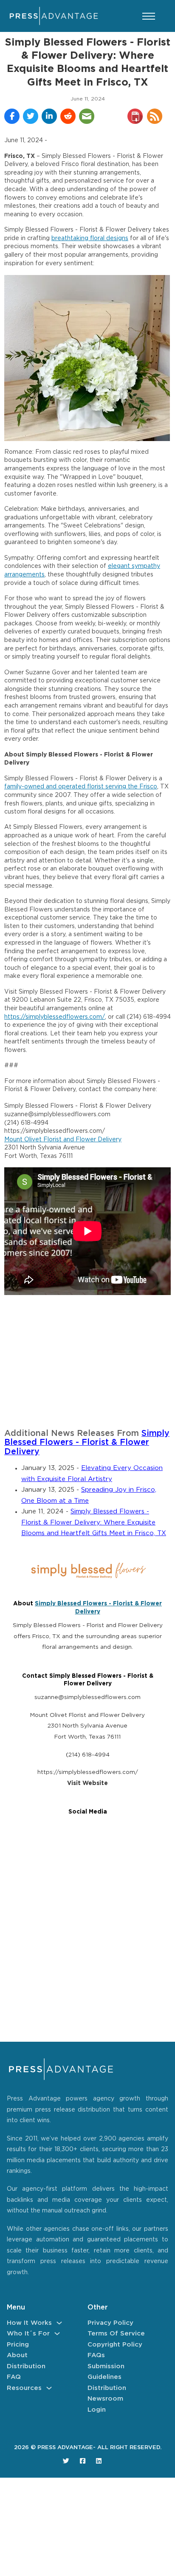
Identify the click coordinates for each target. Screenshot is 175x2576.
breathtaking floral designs (90, 238)
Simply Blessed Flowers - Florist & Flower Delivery (87, 1443)
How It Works (29, 2323)
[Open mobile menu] (149, 16)
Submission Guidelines (106, 2372)
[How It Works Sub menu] (59, 2323)
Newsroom (105, 2399)
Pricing (18, 2345)
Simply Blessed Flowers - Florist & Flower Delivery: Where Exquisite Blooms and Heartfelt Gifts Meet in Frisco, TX (94, 1522)
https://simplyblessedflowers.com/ (55, 1017)
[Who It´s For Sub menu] (57, 2334)
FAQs (96, 2355)
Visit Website (87, 1783)
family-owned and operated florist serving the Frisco (81, 787)
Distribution (26, 2366)
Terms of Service (116, 2334)
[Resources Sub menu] (49, 2388)
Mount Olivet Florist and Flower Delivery (63, 1140)
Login (97, 2410)
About (17, 2355)
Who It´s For (28, 2334)
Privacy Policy (110, 2323)
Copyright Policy (115, 2345)
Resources (24, 2388)
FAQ (14, 2377)
